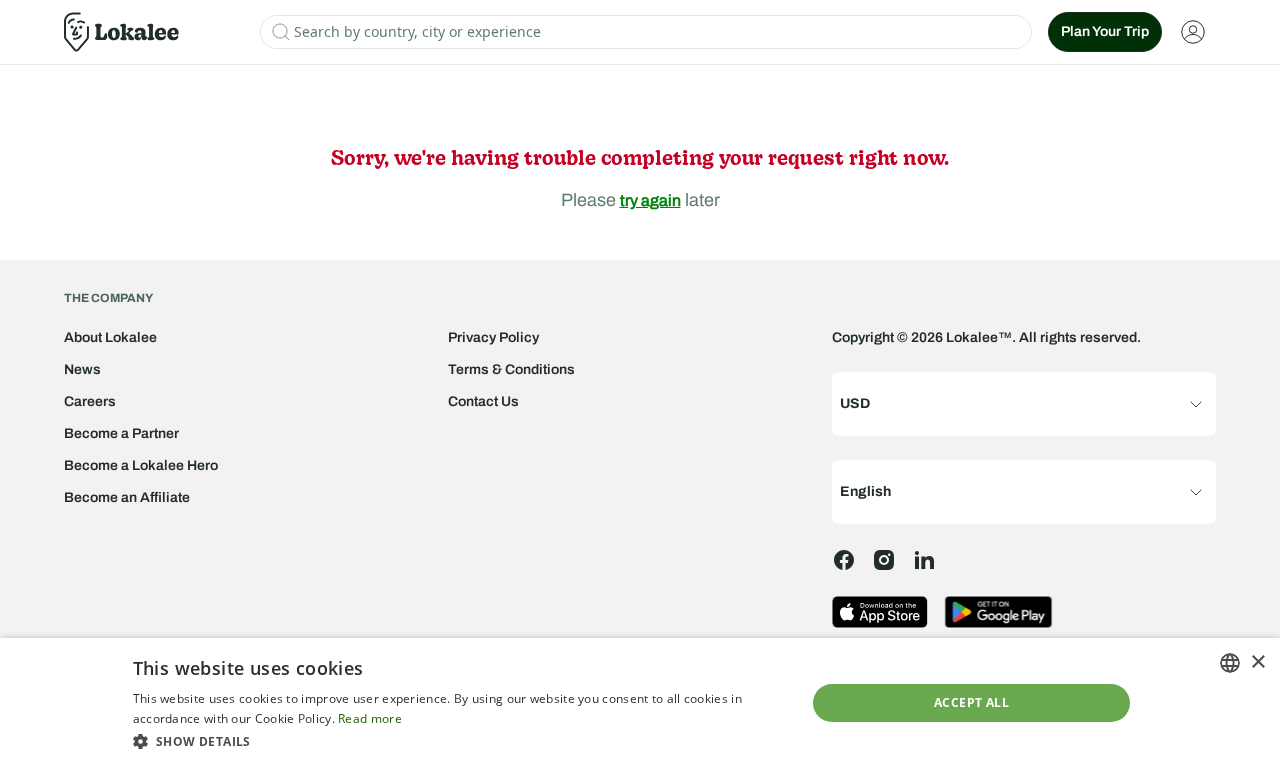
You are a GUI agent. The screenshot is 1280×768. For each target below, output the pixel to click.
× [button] (1257, 662)
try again (650, 200)
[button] (459, 741)
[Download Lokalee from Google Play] (998, 612)
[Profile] (1193, 32)
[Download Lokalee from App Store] (880, 612)
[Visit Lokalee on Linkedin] (924, 560)
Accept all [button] (971, 702)
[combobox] (1230, 663)
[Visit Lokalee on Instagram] (884, 560)
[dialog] (640, 703)
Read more (370, 718)
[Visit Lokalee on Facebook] (844, 560)
